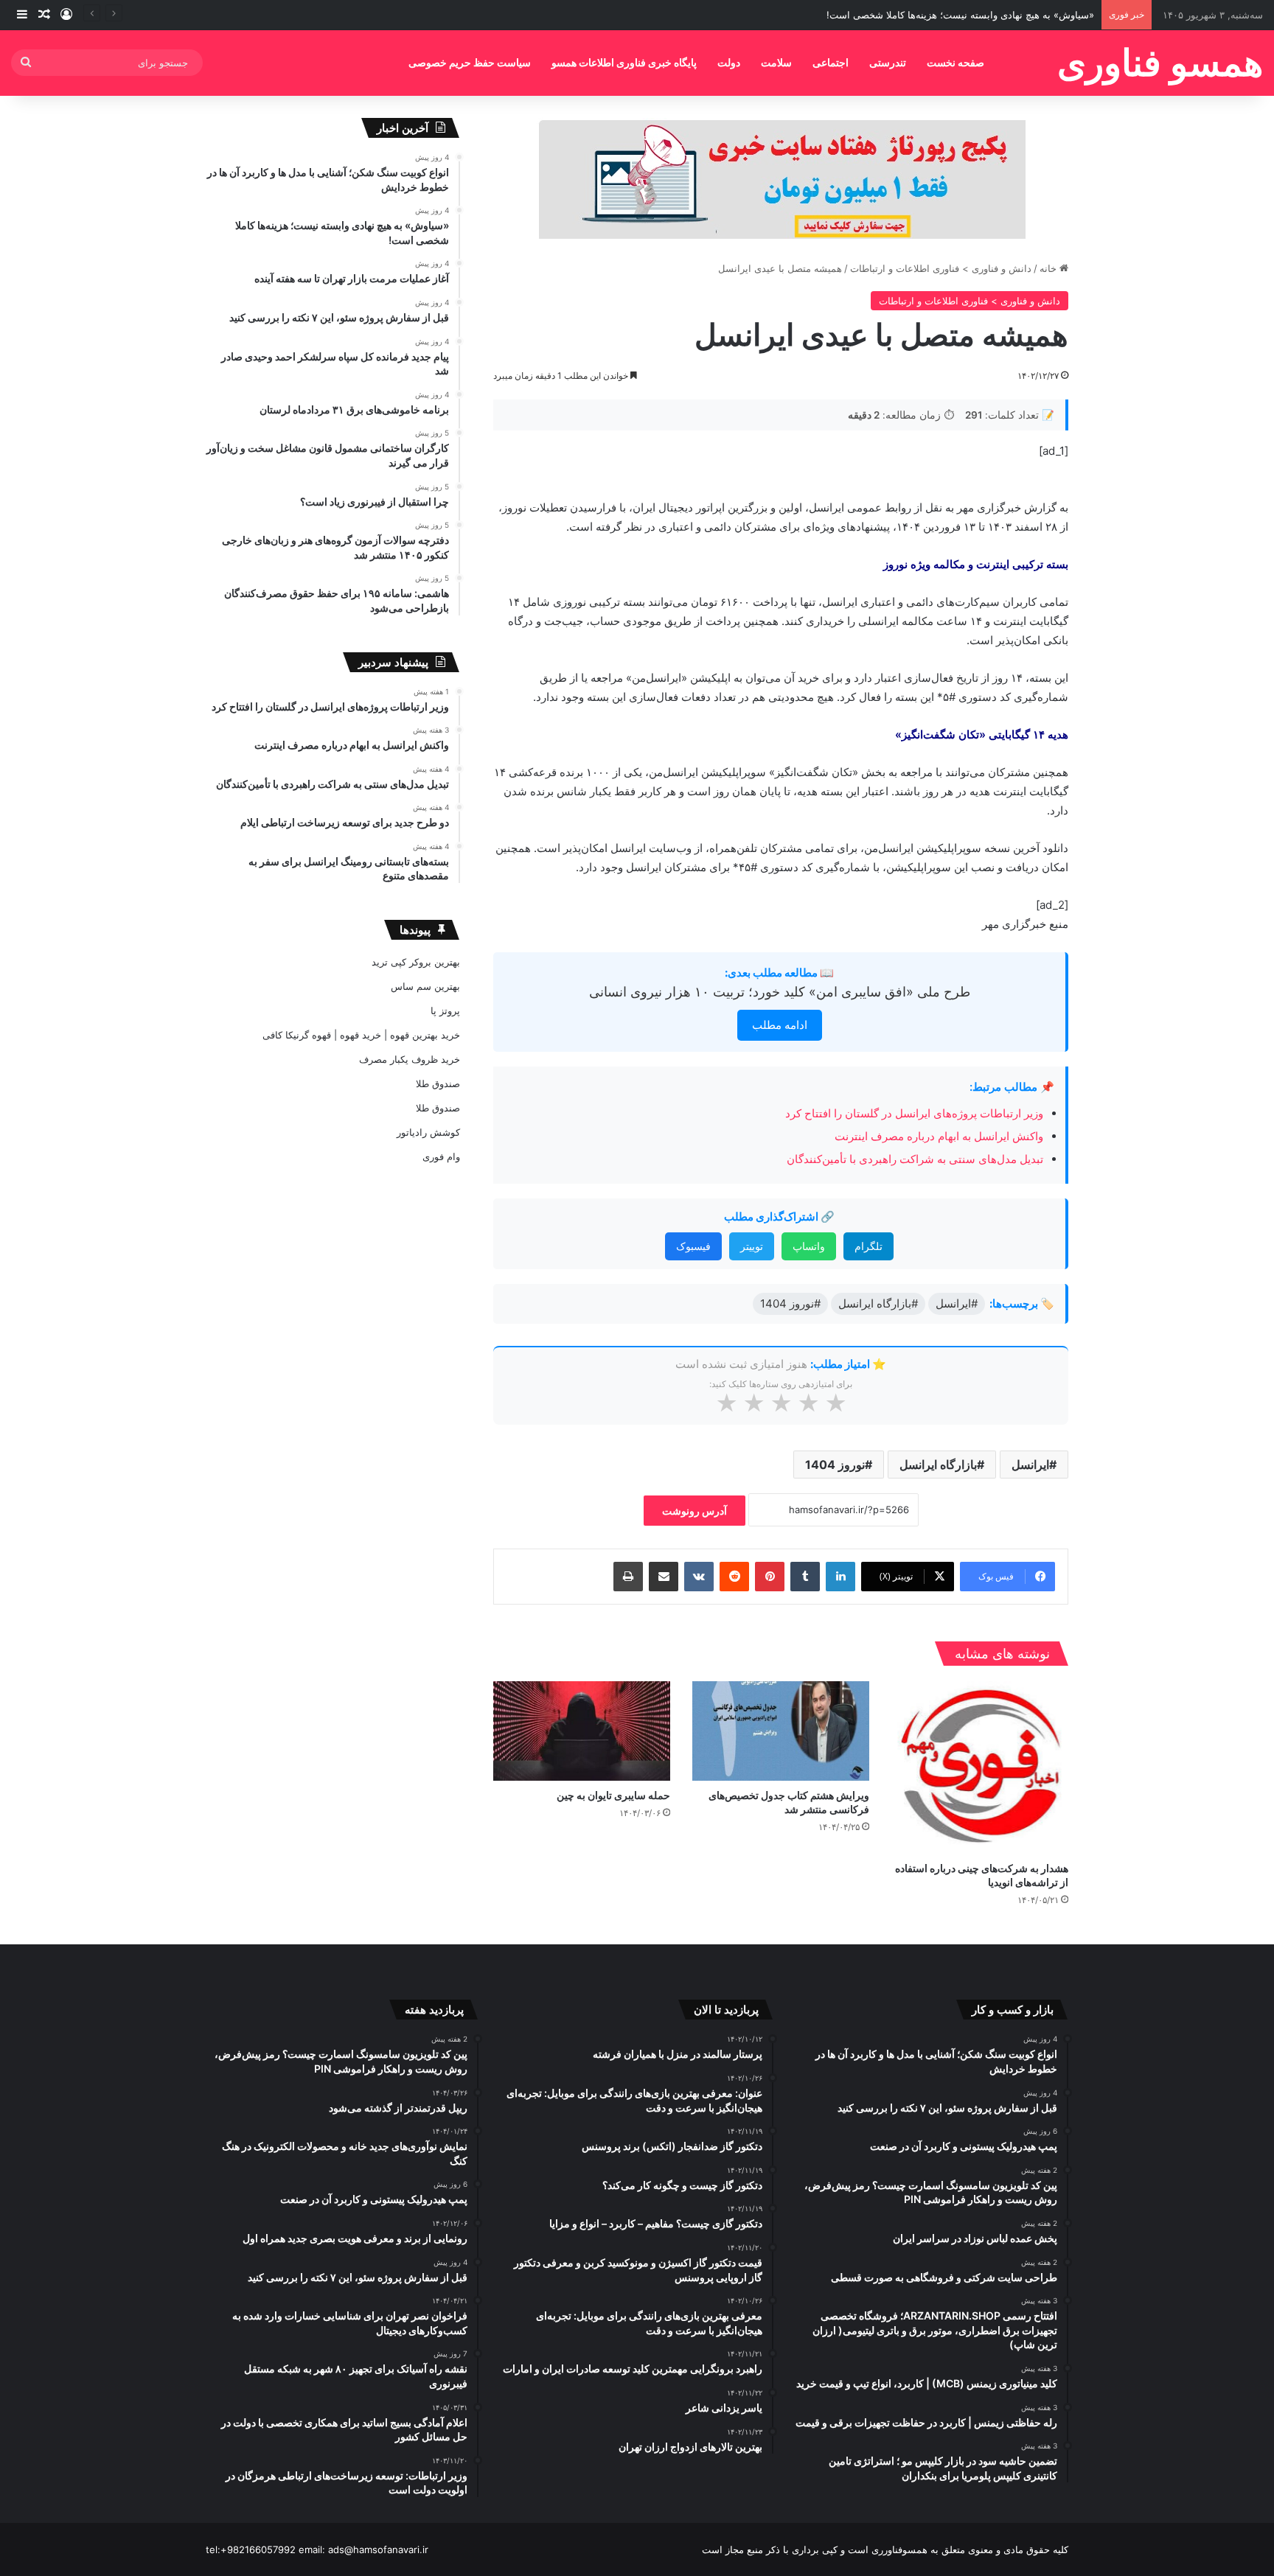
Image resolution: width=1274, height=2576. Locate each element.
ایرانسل (1030, 1465)
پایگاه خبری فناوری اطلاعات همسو (624, 62)
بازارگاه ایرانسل (938, 1465)
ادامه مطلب (780, 1025)
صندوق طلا (438, 1083)
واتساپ (809, 1246)
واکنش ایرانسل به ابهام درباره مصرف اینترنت (939, 1136)
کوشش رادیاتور (428, 1132)
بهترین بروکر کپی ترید (416, 962)
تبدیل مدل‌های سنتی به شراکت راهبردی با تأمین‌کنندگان (915, 1159)
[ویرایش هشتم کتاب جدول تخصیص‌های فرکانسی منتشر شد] (781, 1731)
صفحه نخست (955, 62)
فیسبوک (693, 1246)
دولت (729, 62)
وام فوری (441, 1156)
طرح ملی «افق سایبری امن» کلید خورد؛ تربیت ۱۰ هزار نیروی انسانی (780, 992)
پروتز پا (445, 1010)
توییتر (752, 1246)
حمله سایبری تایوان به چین (613, 1795)
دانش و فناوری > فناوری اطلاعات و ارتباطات (941, 268)
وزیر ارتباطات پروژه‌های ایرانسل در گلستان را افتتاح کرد (914, 1113)
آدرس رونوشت (695, 1511)
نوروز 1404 (835, 1465)
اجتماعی (831, 62)
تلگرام (869, 1246)
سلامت (776, 62)
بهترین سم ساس (425, 986)
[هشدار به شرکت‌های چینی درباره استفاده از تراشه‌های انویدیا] (980, 1768)
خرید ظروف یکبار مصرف (410, 1059)
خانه (1050, 268)
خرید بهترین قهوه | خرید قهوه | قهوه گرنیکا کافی (361, 1035)
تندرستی (888, 62)
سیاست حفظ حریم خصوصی (470, 62)
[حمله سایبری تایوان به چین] (582, 1731)
